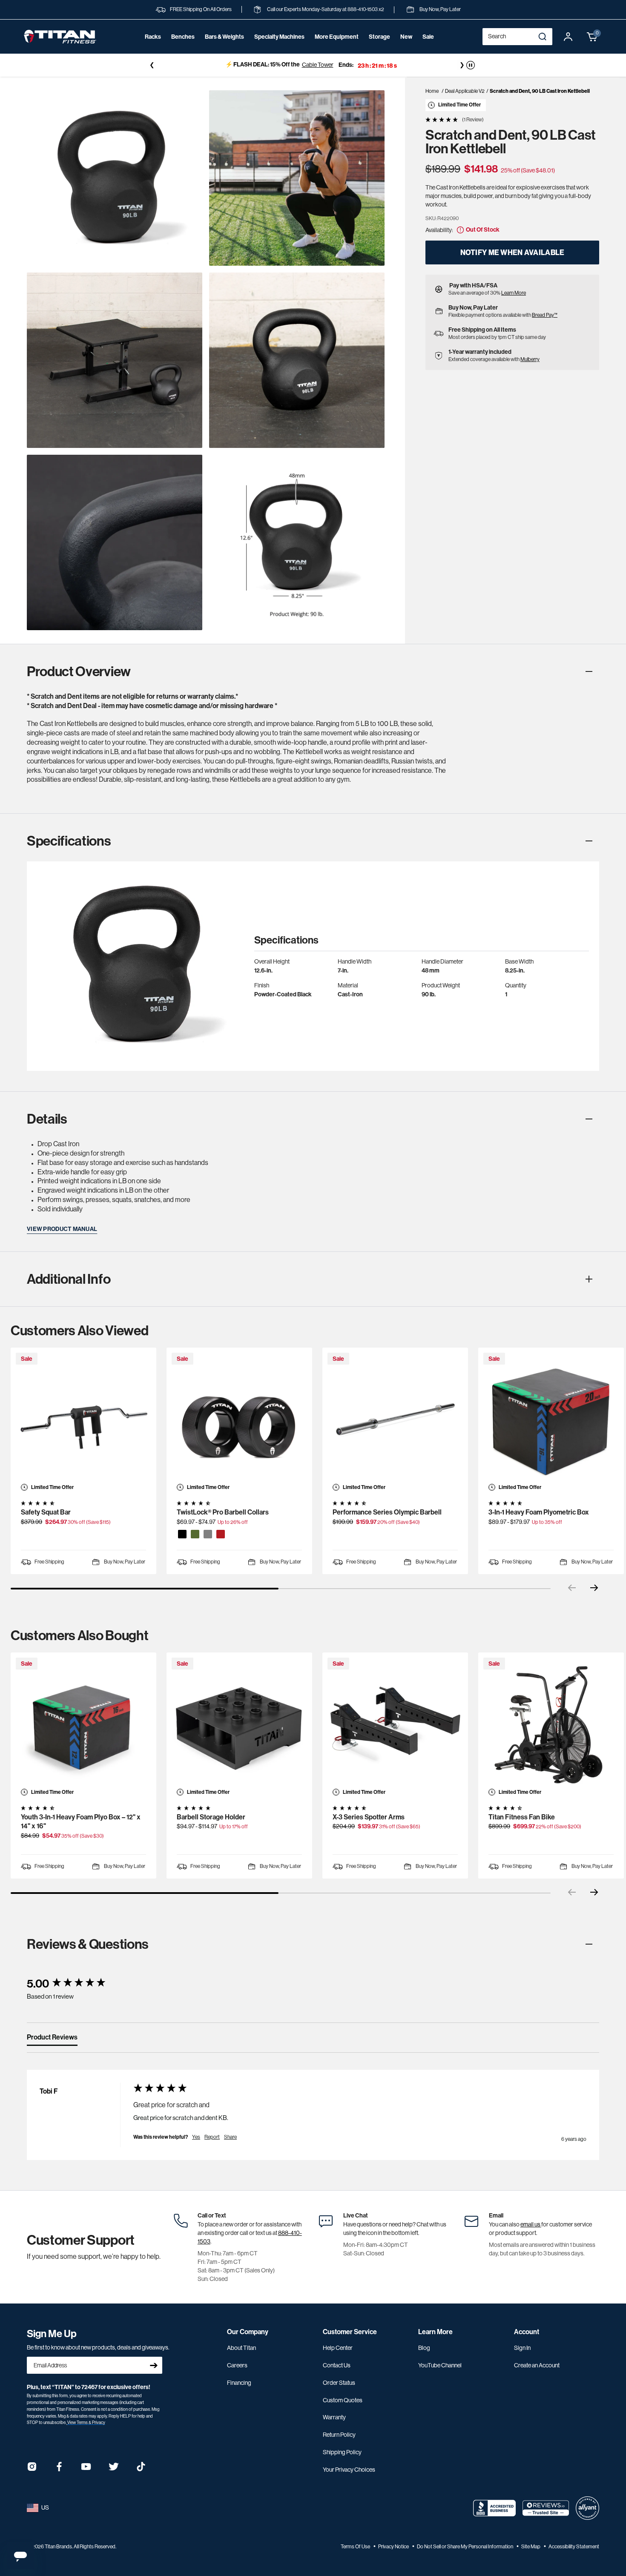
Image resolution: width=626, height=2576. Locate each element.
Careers (237, 2365)
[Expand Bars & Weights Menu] (224, 49)
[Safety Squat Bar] (83, 1420)
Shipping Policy (342, 2452)
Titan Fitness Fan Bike (522, 1817)
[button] (592, 37)
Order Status (339, 2383)
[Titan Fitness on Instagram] (32, 2469)
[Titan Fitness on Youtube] (86, 2469)
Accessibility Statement (574, 2547)
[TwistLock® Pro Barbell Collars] (239, 1420)
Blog (424, 2348)
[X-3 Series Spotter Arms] (395, 1725)
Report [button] (212, 2137)
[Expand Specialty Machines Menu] (279, 49)
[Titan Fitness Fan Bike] (551, 1725)
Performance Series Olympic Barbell (387, 1512)
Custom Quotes (343, 2400)
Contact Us (337, 2365)
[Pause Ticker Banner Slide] (471, 65)
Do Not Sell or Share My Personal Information (465, 2547)
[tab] (52, 2039)
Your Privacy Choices (349, 2470)
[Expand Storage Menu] (379, 49)
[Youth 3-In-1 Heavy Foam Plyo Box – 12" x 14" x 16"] (83, 1725)
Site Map (531, 2547)
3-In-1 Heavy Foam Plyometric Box (539, 1512)
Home (432, 91)
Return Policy (339, 2435)
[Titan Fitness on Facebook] (59, 2469)
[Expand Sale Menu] (428, 49)
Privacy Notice (394, 2547)
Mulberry (530, 359)
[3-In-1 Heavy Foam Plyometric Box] (551, 1420)
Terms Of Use (356, 2547)
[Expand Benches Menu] (183, 49)
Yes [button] (196, 2137)
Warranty (334, 2417)
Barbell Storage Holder (211, 1817)
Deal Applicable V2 (465, 91)
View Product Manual (62, 1229)
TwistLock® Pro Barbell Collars (223, 1512)
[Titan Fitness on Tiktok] (141, 2469)
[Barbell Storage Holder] (239, 1725)
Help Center (338, 2348)
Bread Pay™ (545, 315)
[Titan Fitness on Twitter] (114, 2469)
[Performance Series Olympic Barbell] (395, 1420)
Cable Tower (318, 65)
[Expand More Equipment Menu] (336, 49)
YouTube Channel (440, 2365)
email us (531, 2224)
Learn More (514, 293)
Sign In (522, 2348)
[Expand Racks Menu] (153, 49)
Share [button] (230, 2137)
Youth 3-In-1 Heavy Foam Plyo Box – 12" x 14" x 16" (81, 1822)
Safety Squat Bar (46, 1512)
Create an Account (537, 2365)
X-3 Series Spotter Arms (369, 1817)
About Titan (241, 2348)
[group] (72, 1984)
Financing (239, 2383)
